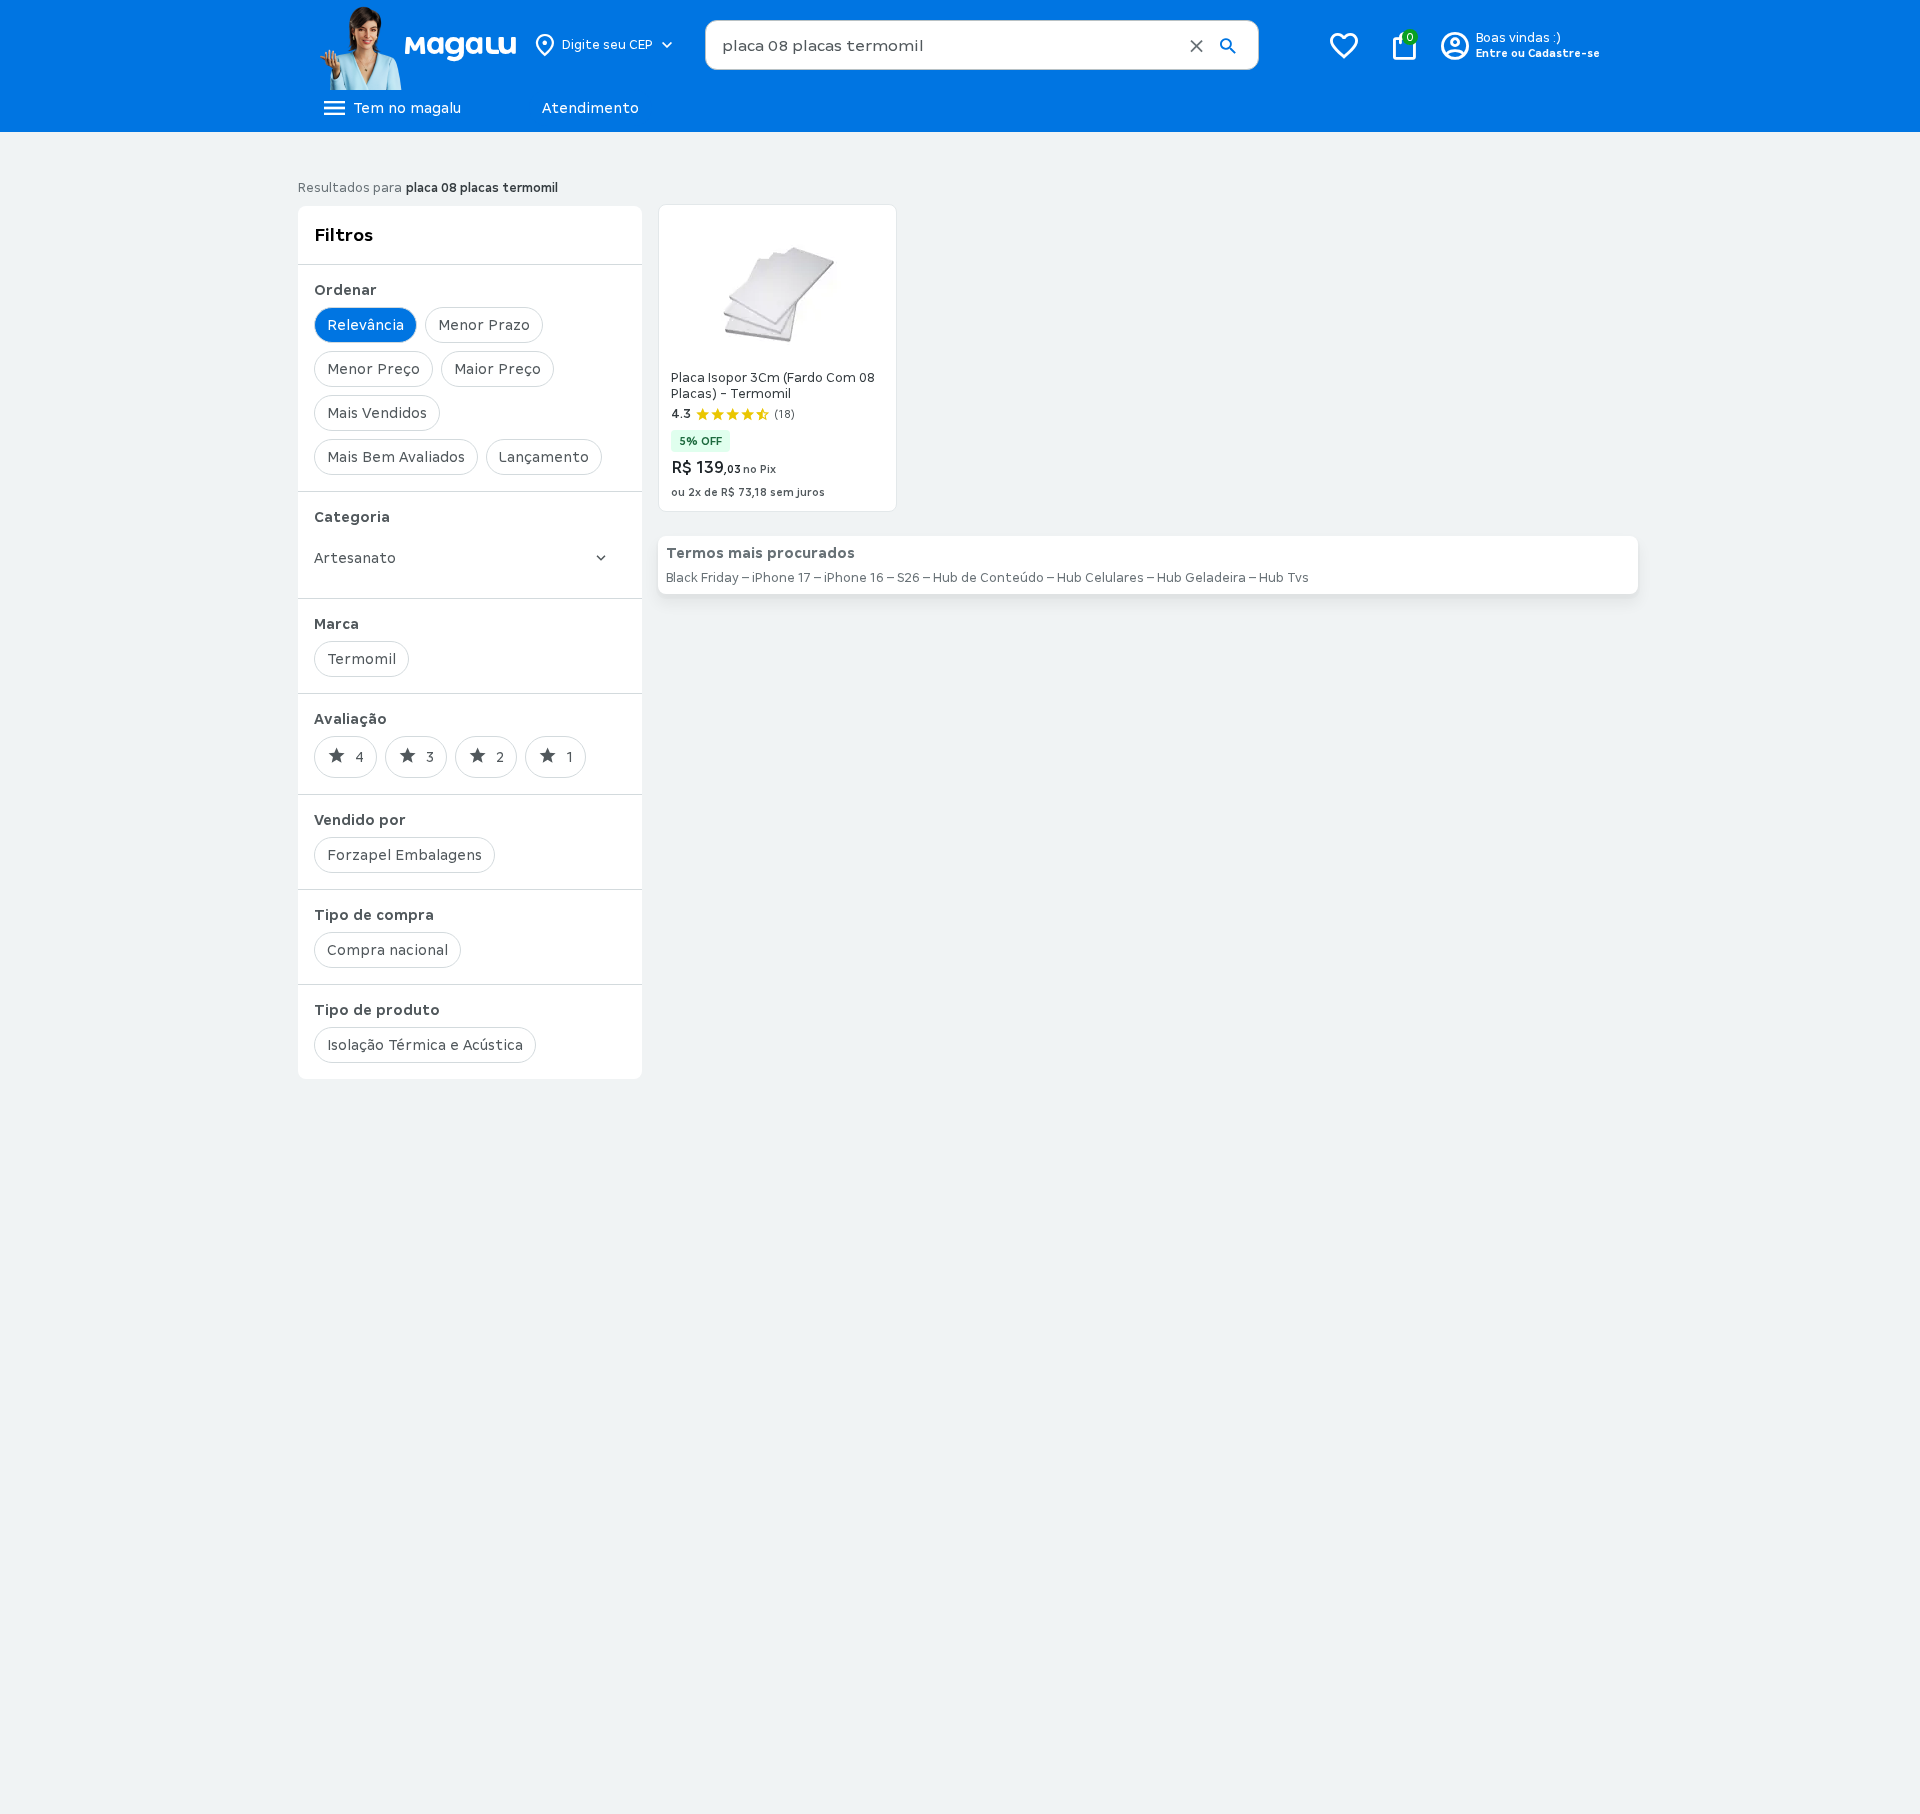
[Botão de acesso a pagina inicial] (417, 45)
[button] (1196, 46)
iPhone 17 (781, 578)
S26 (908, 578)
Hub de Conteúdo (988, 578)
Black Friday (702, 578)
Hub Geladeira (1201, 578)
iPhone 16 (854, 578)
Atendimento (590, 108)
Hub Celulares (1100, 578)
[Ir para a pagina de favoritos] (1344, 45)
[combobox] (982, 45)
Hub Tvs (1284, 578)
